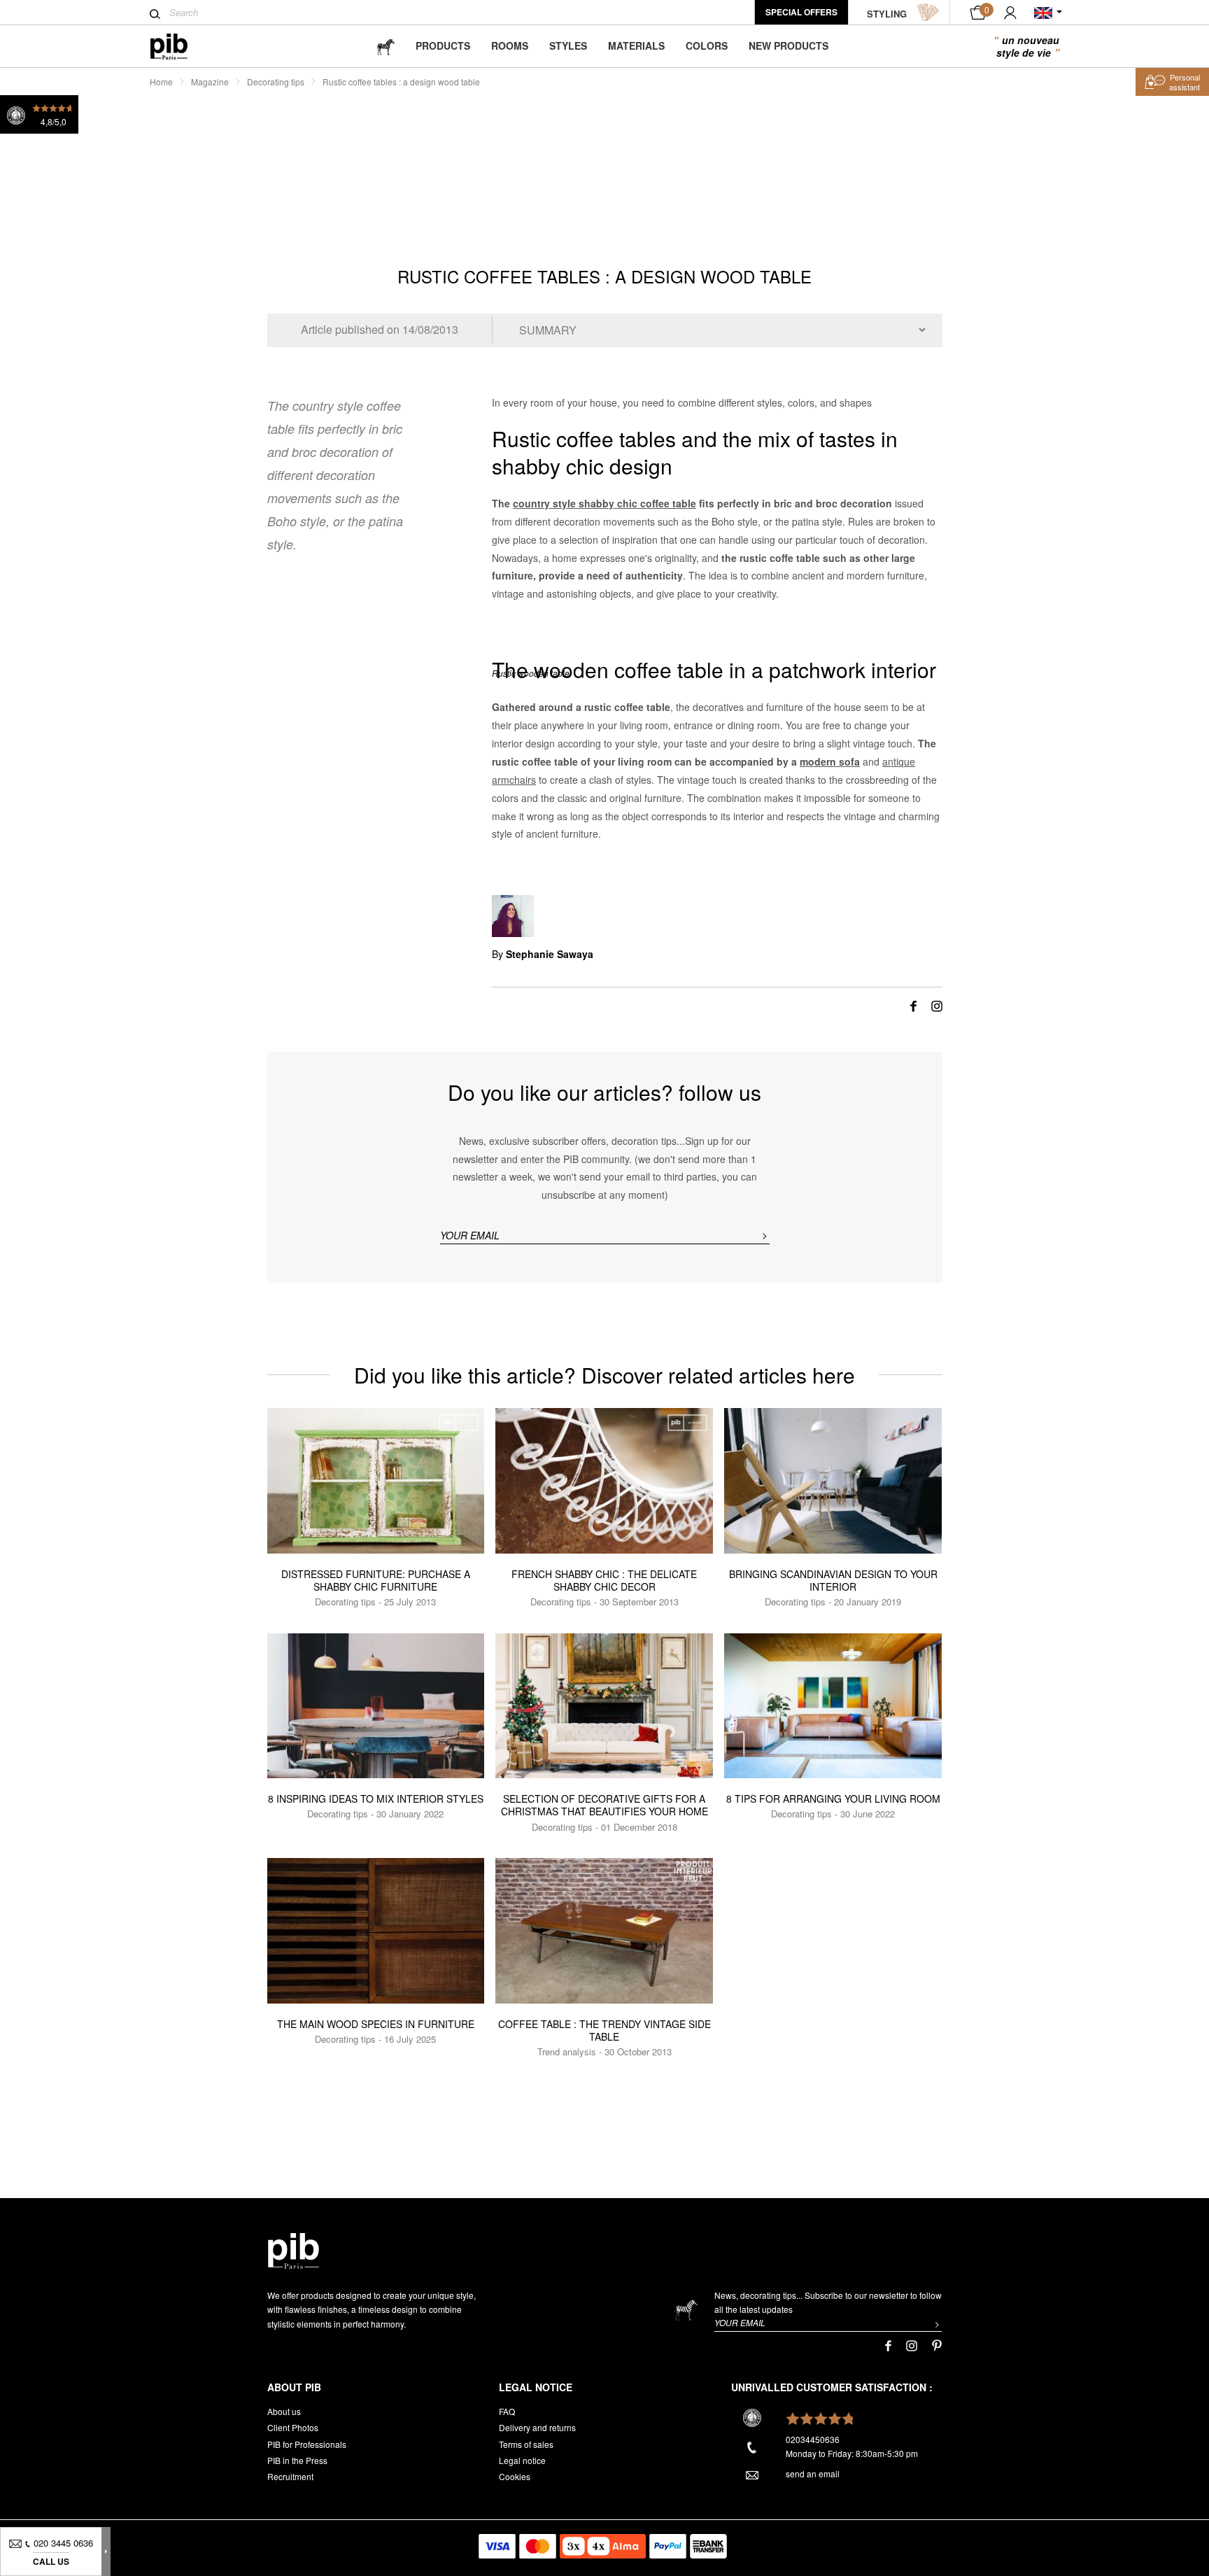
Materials (636, 45)
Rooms (510, 45)
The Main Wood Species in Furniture (376, 2024)
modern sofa (830, 761)
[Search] (155, 14)
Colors (707, 45)
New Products (789, 45)
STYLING (887, 14)
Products (443, 45)
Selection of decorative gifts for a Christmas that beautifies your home (604, 1805)
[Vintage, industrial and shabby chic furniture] (180, 47)
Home (161, 82)
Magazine (210, 82)
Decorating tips (276, 82)
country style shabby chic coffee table (604, 503)
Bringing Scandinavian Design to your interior (833, 1580)
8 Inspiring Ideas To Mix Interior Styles (376, 1799)
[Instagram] (937, 1005)
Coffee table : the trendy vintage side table (604, 2030)
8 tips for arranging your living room (833, 1799)
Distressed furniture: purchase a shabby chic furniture (376, 1580)
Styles (568, 45)
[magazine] (386, 46)
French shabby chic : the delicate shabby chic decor (604, 1580)
